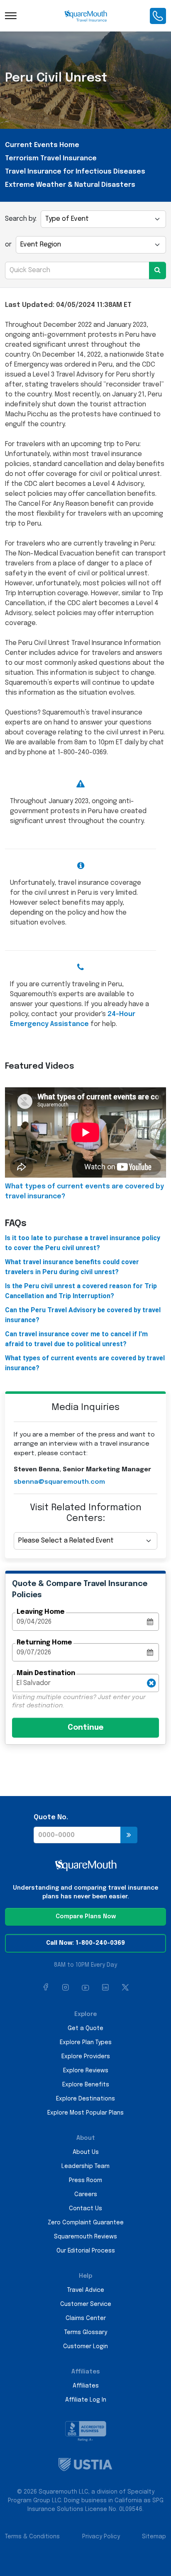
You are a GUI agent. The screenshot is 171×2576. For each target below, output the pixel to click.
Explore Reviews (86, 2071)
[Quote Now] (129, 1835)
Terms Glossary (86, 2332)
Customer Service (86, 2304)
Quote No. (51, 1817)
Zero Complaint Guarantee (86, 2223)
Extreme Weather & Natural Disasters (70, 185)
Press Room (85, 2180)
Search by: (21, 219)
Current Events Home (42, 145)
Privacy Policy (101, 2537)
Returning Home (44, 1643)
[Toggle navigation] (11, 16)
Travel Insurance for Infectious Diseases (75, 172)
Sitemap (154, 2537)
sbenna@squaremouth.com (59, 1482)
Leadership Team (85, 2166)
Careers (86, 2195)
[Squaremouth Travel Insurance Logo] (86, 16)
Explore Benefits (86, 2085)
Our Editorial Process (86, 2251)
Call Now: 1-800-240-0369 (85, 1943)
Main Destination (46, 1673)
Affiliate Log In (86, 2400)
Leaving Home (41, 1612)
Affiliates (86, 2386)
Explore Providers (86, 2057)
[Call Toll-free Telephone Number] (158, 16)
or (8, 245)
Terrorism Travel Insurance (51, 158)
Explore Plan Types (86, 2042)
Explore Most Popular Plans (85, 2113)
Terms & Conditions (32, 2537)
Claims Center (86, 2318)
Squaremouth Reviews (85, 2237)
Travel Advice (86, 2290)
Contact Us (85, 2209)
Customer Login (85, 2347)
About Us (86, 2152)
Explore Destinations (85, 2099)
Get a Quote (85, 2028)
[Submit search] (158, 270)
